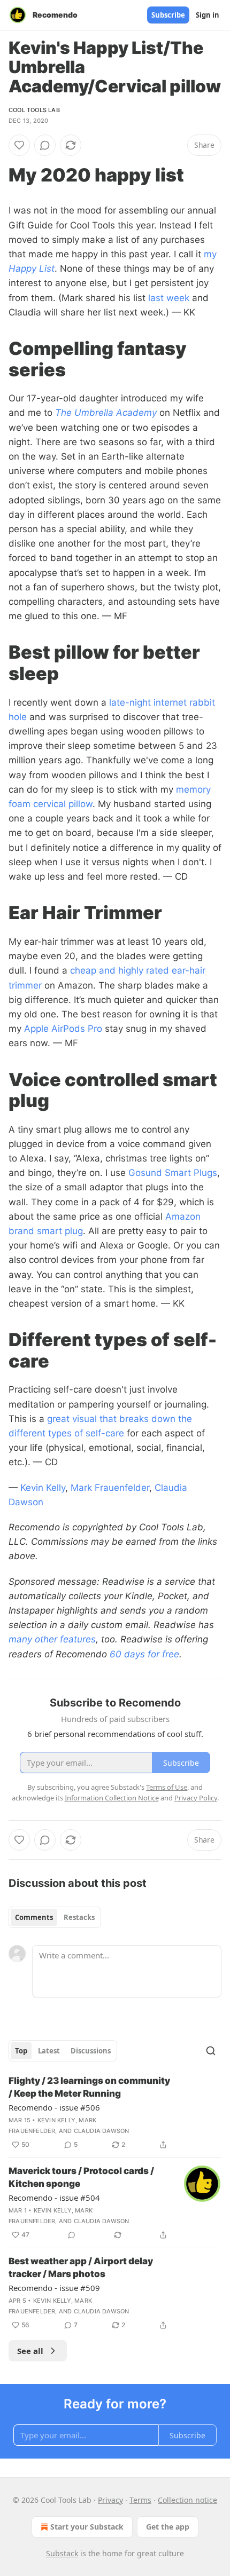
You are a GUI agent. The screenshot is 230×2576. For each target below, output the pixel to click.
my (210, 254)
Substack (62, 2553)
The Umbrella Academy (106, 413)
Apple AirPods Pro (63, 1029)
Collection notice (187, 2500)
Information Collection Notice (112, 1798)
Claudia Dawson (102, 2131)
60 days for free (144, 1654)
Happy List (32, 268)
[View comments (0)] (45, 145)
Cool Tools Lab (34, 110)
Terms (140, 2500)
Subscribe (168, 15)
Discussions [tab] (91, 2051)
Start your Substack (87, 2527)
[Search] (211, 2051)
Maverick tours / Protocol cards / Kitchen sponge (81, 2177)
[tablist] (55, 1917)
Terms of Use (167, 1787)
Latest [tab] (49, 2051)
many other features (52, 1639)
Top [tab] (21, 2051)
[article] (115, 2113)
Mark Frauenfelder (110, 1488)
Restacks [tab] (79, 1917)
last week (169, 298)
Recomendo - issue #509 (54, 2288)
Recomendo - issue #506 (54, 2107)
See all (30, 2351)
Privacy (110, 2500)
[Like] (19, 145)
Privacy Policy (196, 1798)
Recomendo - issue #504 (54, 2198)
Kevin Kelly (43, 1488)
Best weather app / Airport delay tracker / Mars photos (81, 2267)
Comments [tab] (34, 1917)
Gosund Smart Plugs (173, 1173)
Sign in (208, 15)
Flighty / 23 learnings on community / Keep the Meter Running (89, 2087)
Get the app (168, 2527)
